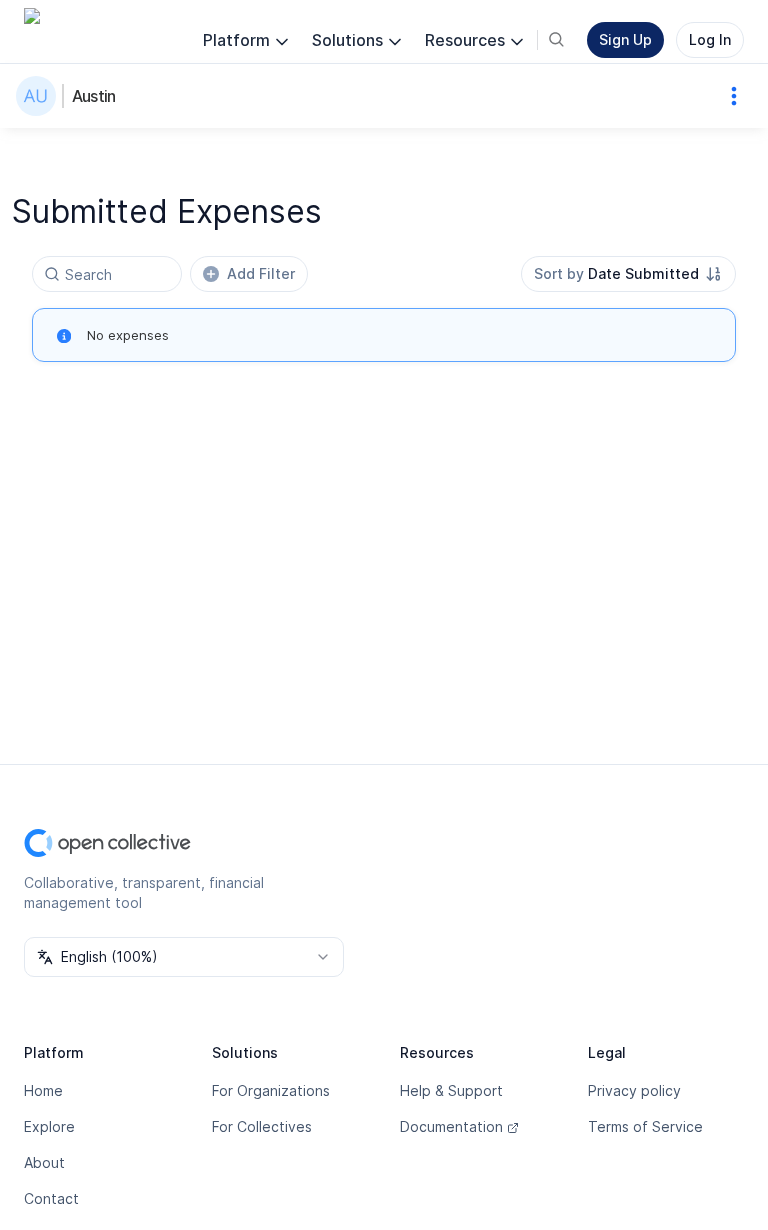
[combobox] (628, 274)
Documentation (451, 1126)
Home (43, 1090)
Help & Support (451, 1090)
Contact (51, 1198)
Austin (93, 96)
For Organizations (271, 1090)
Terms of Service (645, 1126)
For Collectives (262, 1126)
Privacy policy (634, 1090)
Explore (49, 1126)
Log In (710, 39)
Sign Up (625, 39)
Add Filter (261, 273)
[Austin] (40, 96)
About (44, 1162)
